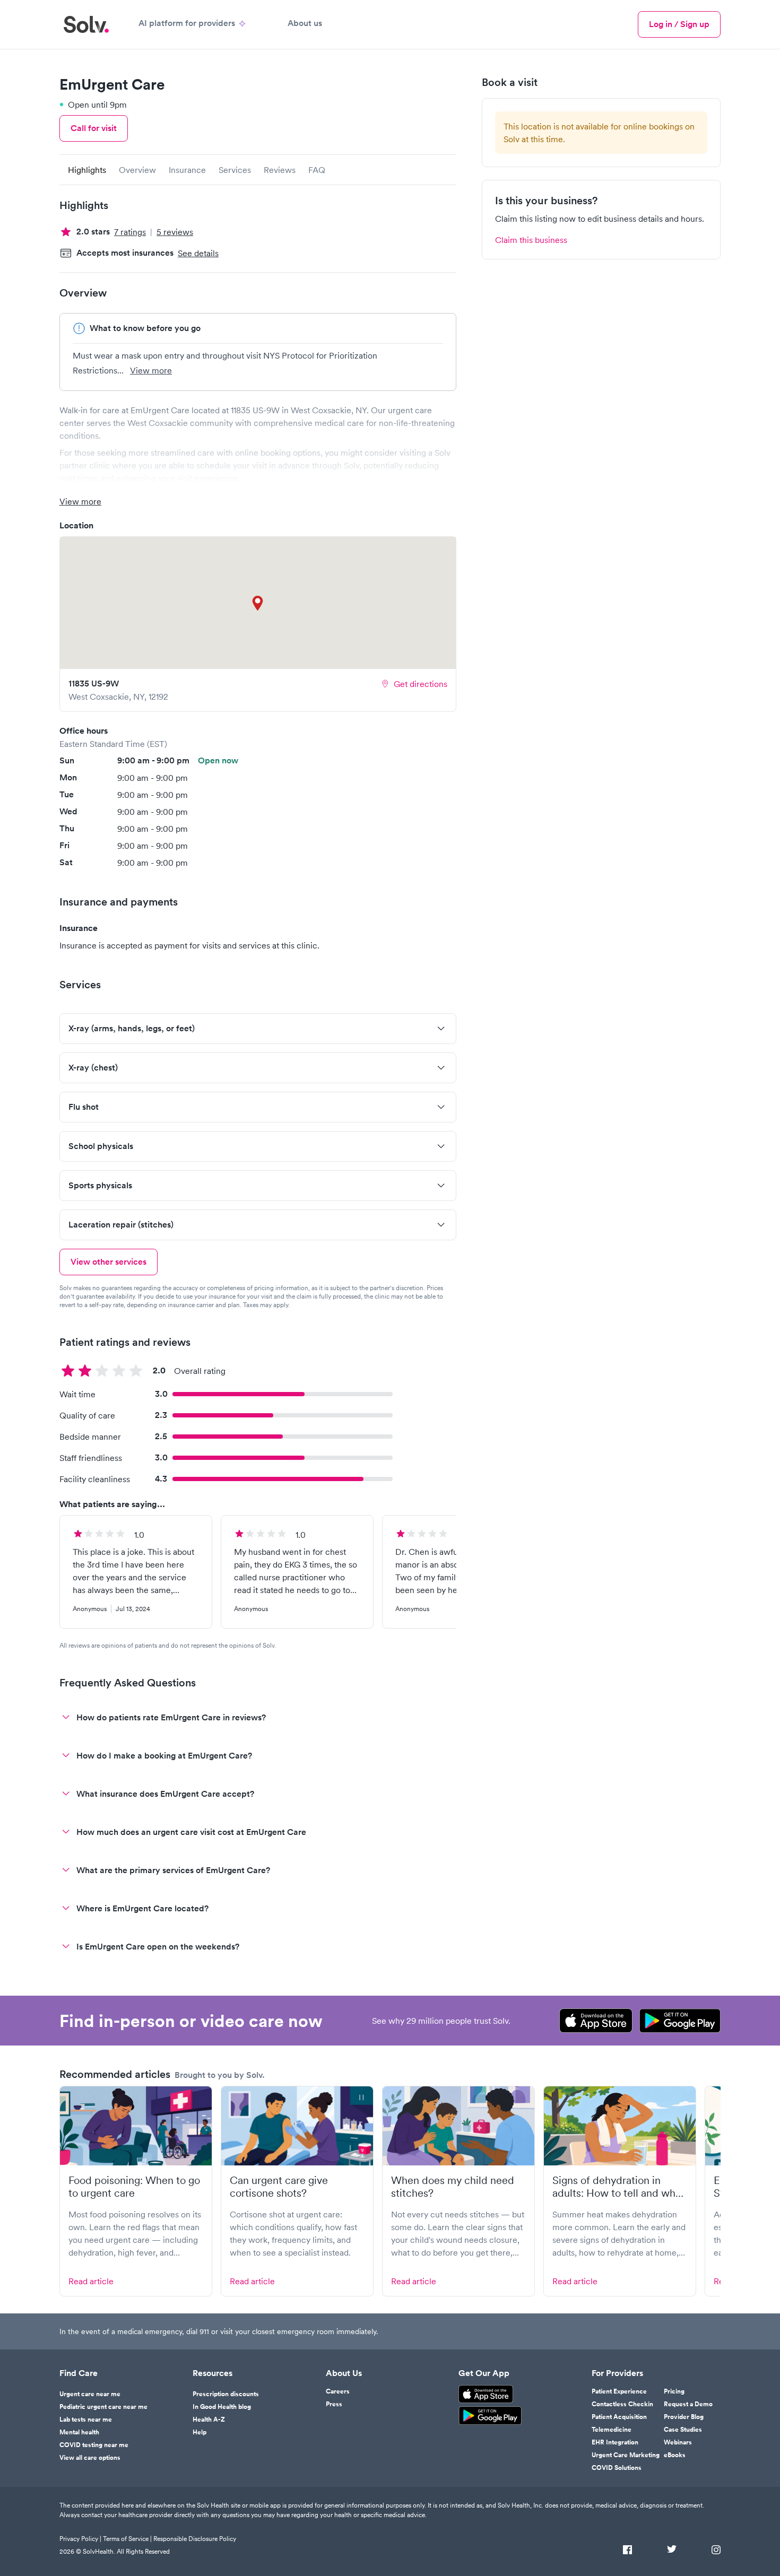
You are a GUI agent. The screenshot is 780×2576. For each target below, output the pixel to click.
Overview (137, 170)
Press (334, 2404)
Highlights (87, 170)
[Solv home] (86, 24)
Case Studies (683, 2430)
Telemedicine (612, 2430)
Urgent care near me (90, 2394)
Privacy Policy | (80, 2539)
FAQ (317, 170)
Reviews (280, 170)
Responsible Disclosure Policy (195, 2539)
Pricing (674, 2391)
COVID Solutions (617, 2468)
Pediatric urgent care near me (103, 2407)
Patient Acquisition (619, 2417)
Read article (91, 2281)
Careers (338, 2391)
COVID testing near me (94, 2445)
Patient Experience (619, 2391)
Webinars (678, 2442)
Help (200, 2432)
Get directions (421, 684)
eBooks (675, 2455)
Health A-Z (209, 2420)
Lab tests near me (86, 2420)
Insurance (187, 170)
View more (151, 370)
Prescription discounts (226, 2394)
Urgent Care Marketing (626, 2455)
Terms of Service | (127, 2539)
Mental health (79, 2432)
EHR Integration (615, 2442)
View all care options (90, 2458)
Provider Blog (684, 2417)
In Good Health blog (222, 2407)
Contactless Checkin (622, 2404)
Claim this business (531, 240)
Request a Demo (688, 2404)
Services (235, 170)
